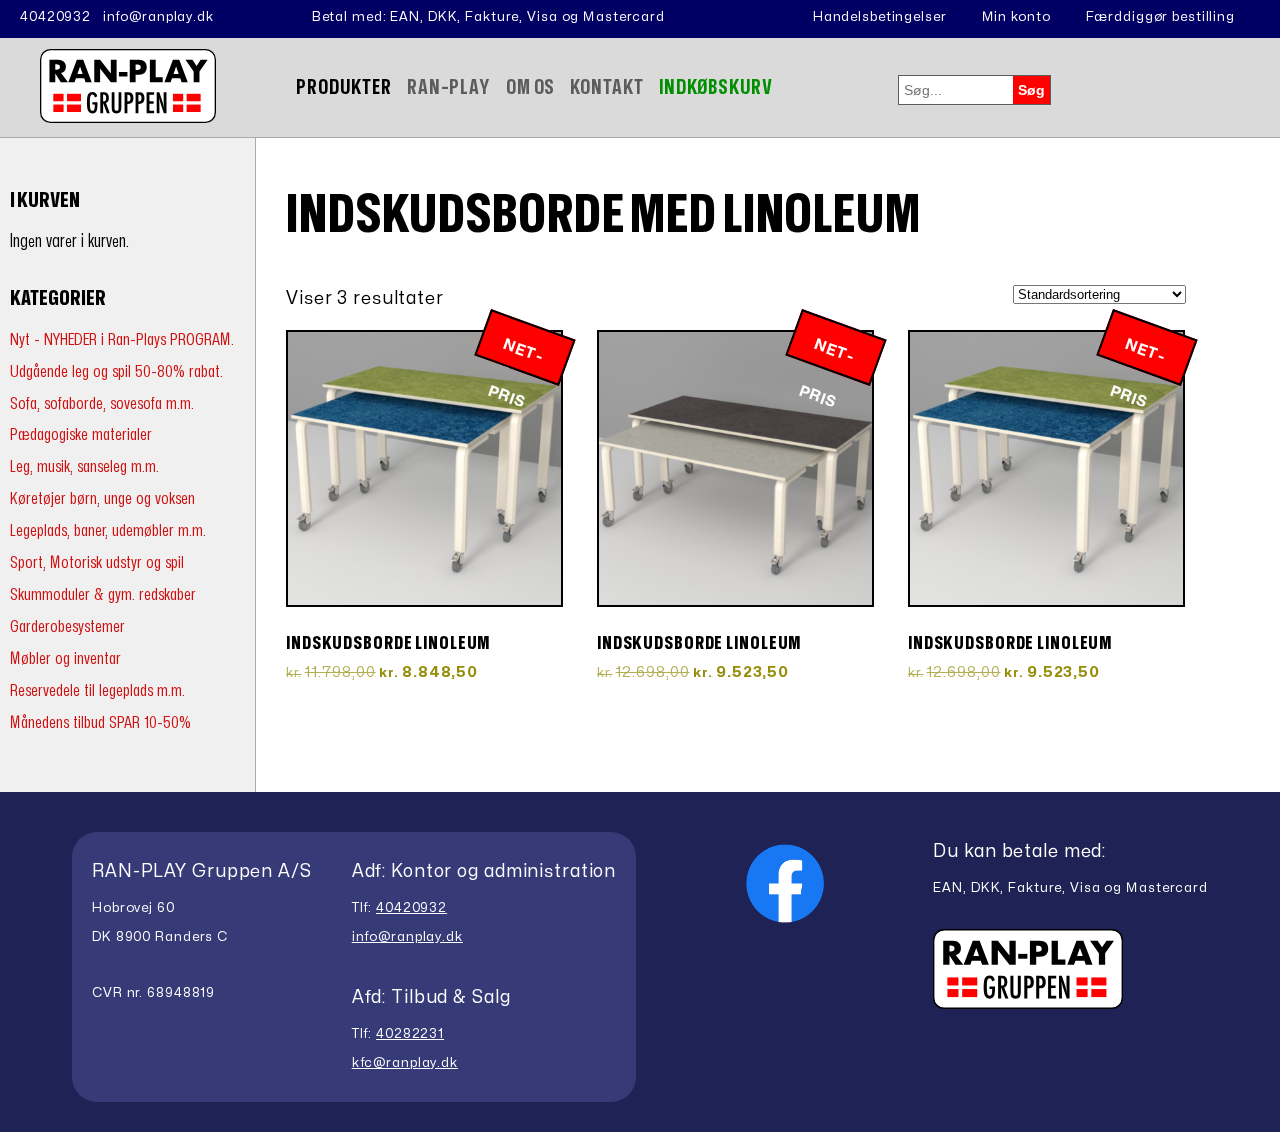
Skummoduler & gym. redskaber (103, 594)
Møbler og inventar (65, 658)
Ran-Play (449, 87)
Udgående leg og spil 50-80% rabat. (116, 371)
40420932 (55, 17)
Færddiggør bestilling (1160, 17)
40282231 (410, 1034)
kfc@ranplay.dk (405, 1063)
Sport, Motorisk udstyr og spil (97, 562)
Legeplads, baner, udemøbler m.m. (108, 530)
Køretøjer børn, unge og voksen (102, 498)
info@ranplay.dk (158, 17)
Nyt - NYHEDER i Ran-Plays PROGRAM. (122, 339)
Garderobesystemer (67, 626)
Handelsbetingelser (880, 17)
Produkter (344, 87)
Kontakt (606, 87)
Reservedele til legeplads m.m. (97, 690)
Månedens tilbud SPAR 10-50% (100, 722)
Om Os (530, 87)
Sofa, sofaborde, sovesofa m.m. (102, 403)
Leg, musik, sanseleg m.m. (84, 466)
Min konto (1016, 17)
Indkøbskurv (716, 87)
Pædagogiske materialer (81, 434)
